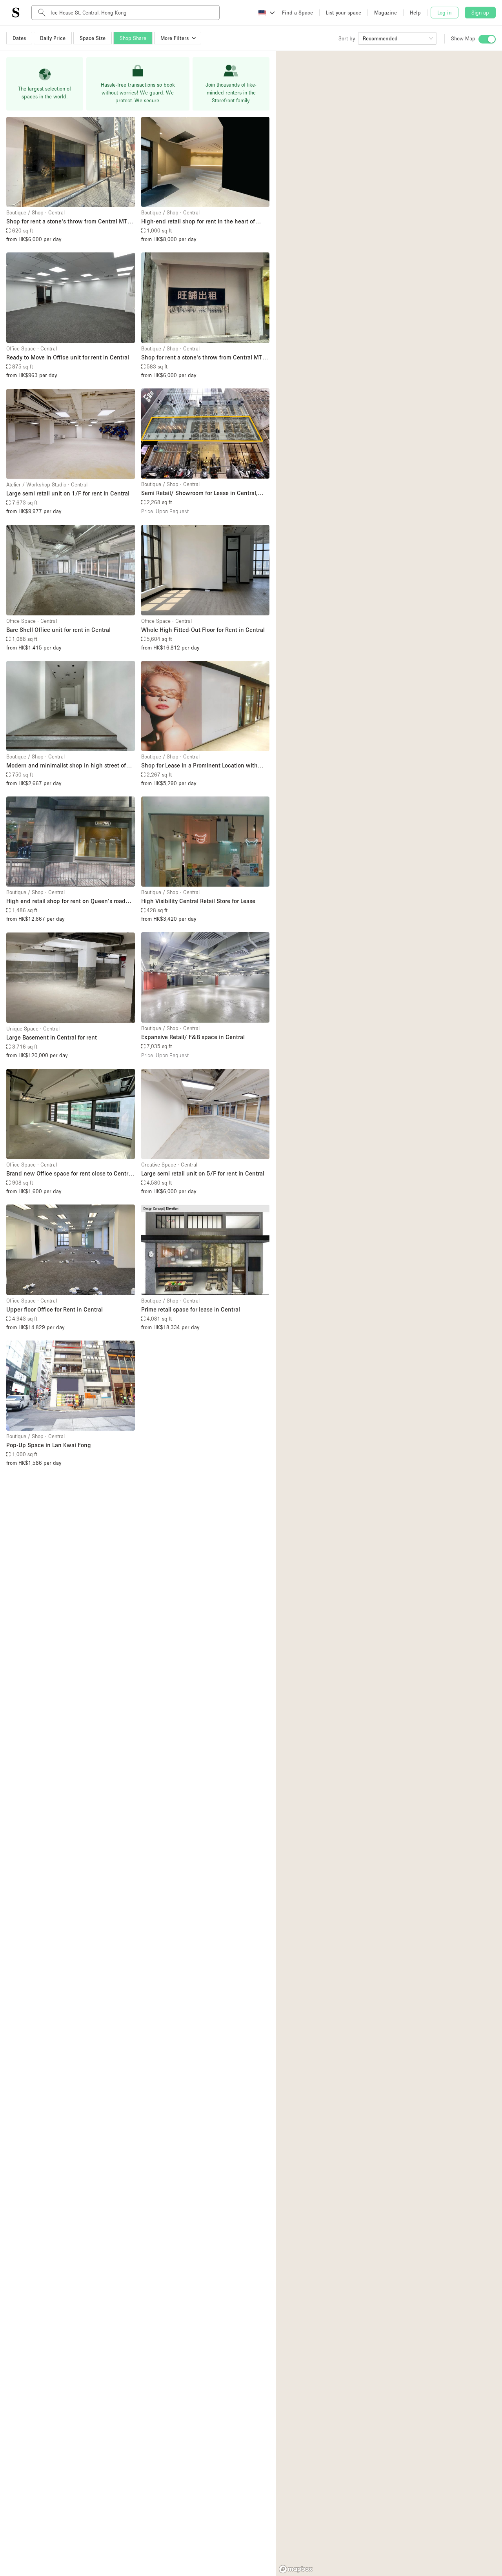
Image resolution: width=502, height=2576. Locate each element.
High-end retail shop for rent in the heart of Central (198, 222)
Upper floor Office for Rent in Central (55, 1309)
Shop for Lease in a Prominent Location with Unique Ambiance (199, 766)
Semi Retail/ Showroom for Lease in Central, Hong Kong (199, 493)
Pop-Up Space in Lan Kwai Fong (49, 1445)
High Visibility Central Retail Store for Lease (198, 901)
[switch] (487, 39)
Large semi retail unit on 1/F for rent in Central (68, 493)
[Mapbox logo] (296, 2569)
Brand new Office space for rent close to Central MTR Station (70, 1174)
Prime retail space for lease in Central (191, 1309)
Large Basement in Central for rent (52, 1037)
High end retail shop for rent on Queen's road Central (66, 901)
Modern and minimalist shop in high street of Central (66, 766)
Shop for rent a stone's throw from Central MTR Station (68, 222)
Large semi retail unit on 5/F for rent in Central (203, 1173)
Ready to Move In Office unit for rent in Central (68, 357)
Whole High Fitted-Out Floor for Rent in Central (203, 629)
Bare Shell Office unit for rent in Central (58, 629)
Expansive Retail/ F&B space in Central (193, 1037)
